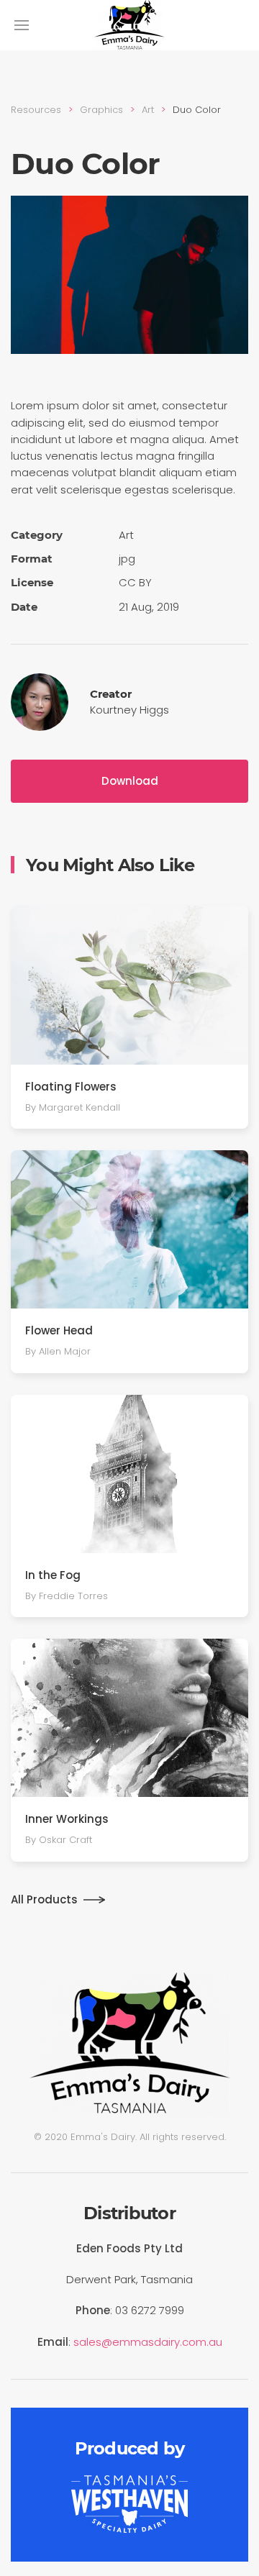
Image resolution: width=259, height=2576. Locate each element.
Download (130, 781)
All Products (44, 1899)
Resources (36, 110)
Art (148, 110)
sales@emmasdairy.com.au (148, 2342)
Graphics (101, 110)
